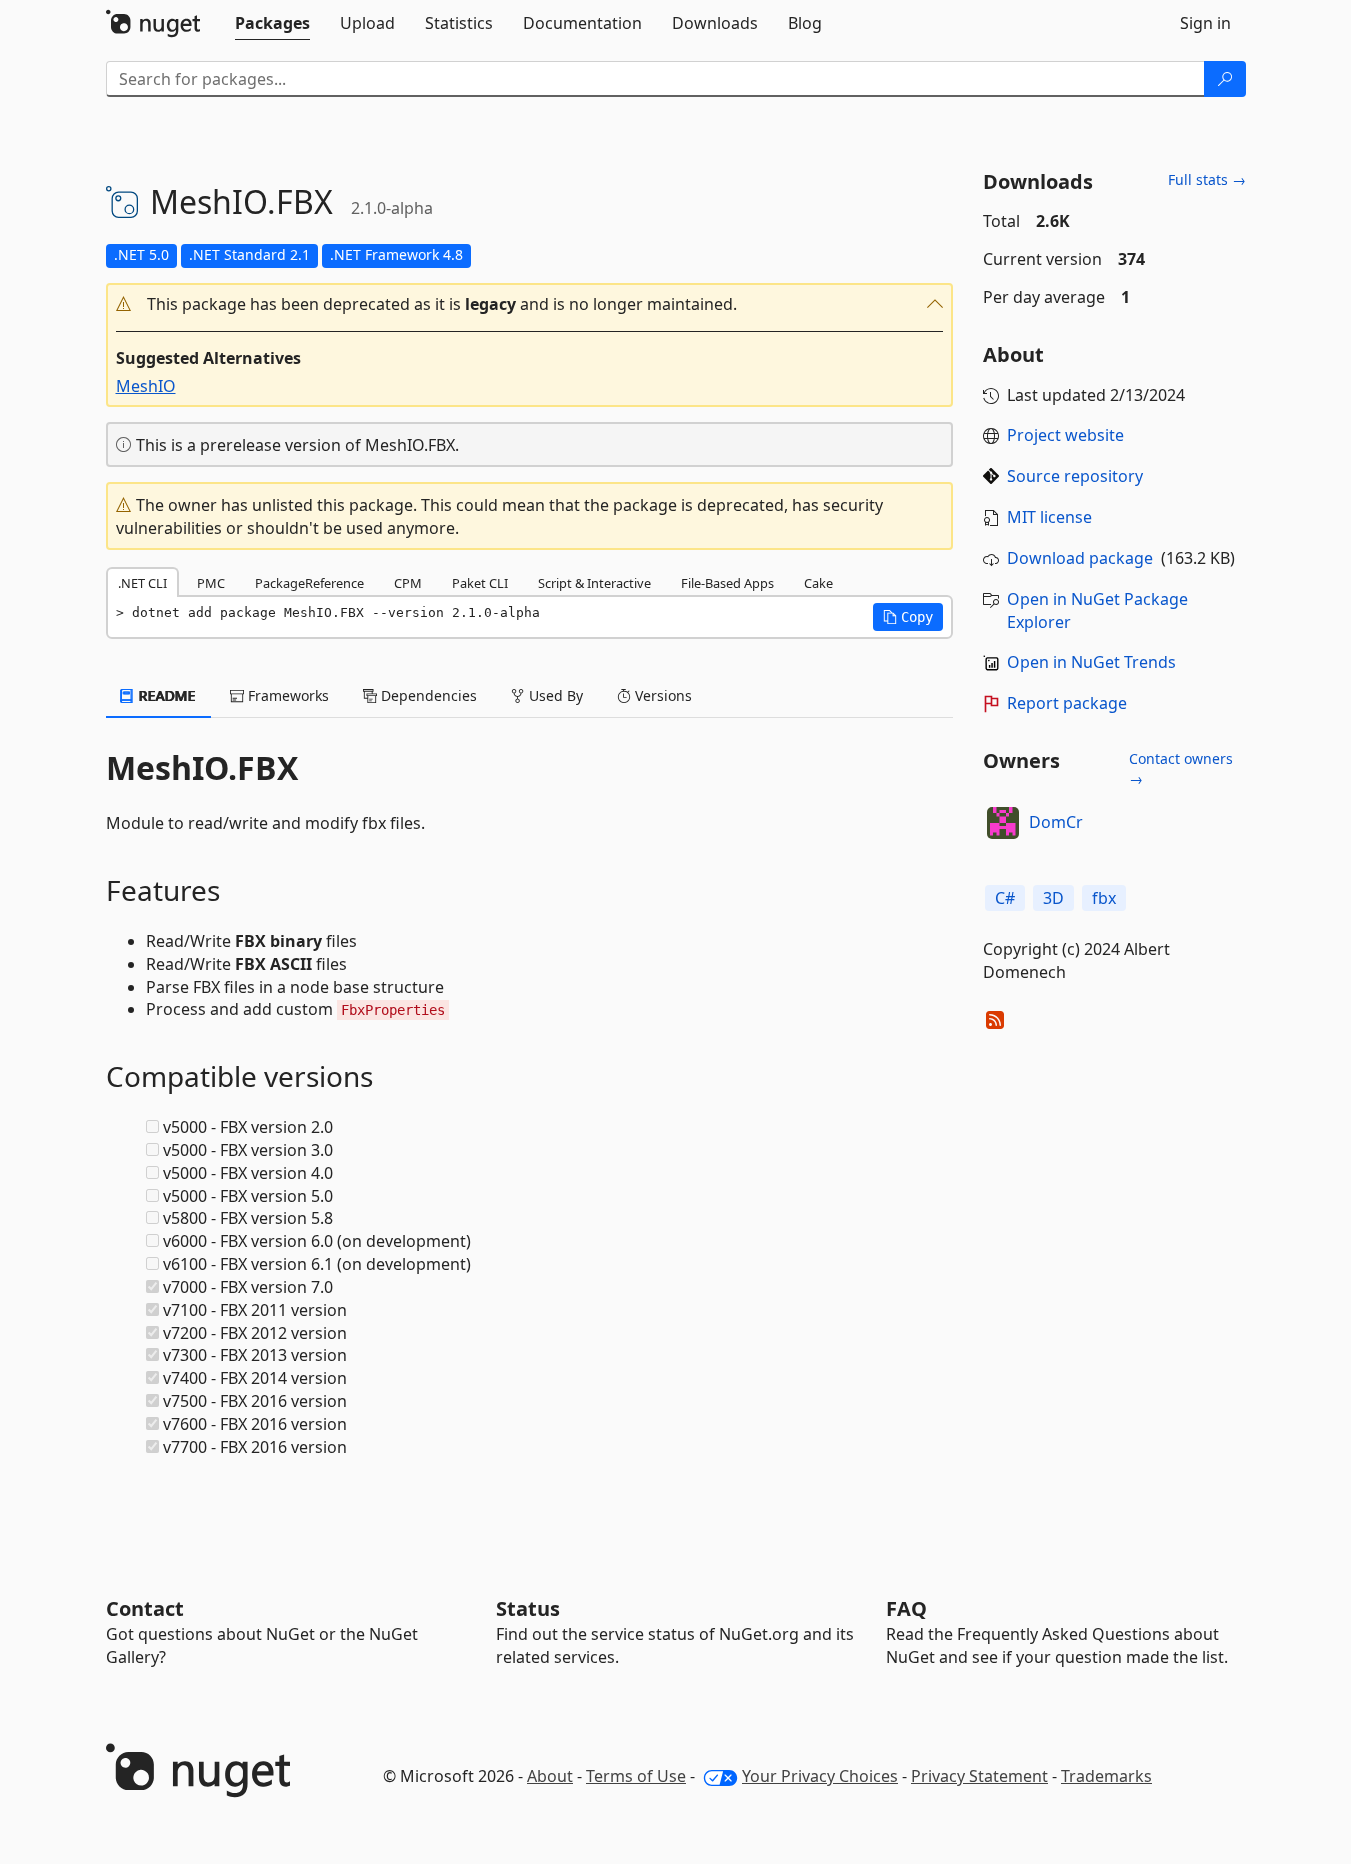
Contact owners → (1181, 768)
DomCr (1056, 822)
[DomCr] (1003, 823)
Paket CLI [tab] (480, 583)
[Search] (1225, 79)
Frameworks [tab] (286, 695)
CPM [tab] (408, 583)
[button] (530, 304)
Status (528, 1608)
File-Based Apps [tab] (727, 583)
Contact (145, 1608)
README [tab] (165, 695)
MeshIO (146, 386)
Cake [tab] (818, 583)
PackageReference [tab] (309, 583)
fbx (1104, 898)
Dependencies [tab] (427, 695)
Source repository (1075, 476)
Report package (1067, 703)
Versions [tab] (661, 695)
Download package (1080, 558)
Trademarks (1106, 1776)
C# (1005, 898)
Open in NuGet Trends (1091, 662)
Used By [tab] (554, 695)
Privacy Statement (979, 1776)
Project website (1065, 435)
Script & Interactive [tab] (594, 583)
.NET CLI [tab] (142, 583)
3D (1053, 898)
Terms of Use (636, 1776)
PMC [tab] (211, 583)
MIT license (1049, 517)
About (550, 1776)
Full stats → (1207, 179)
